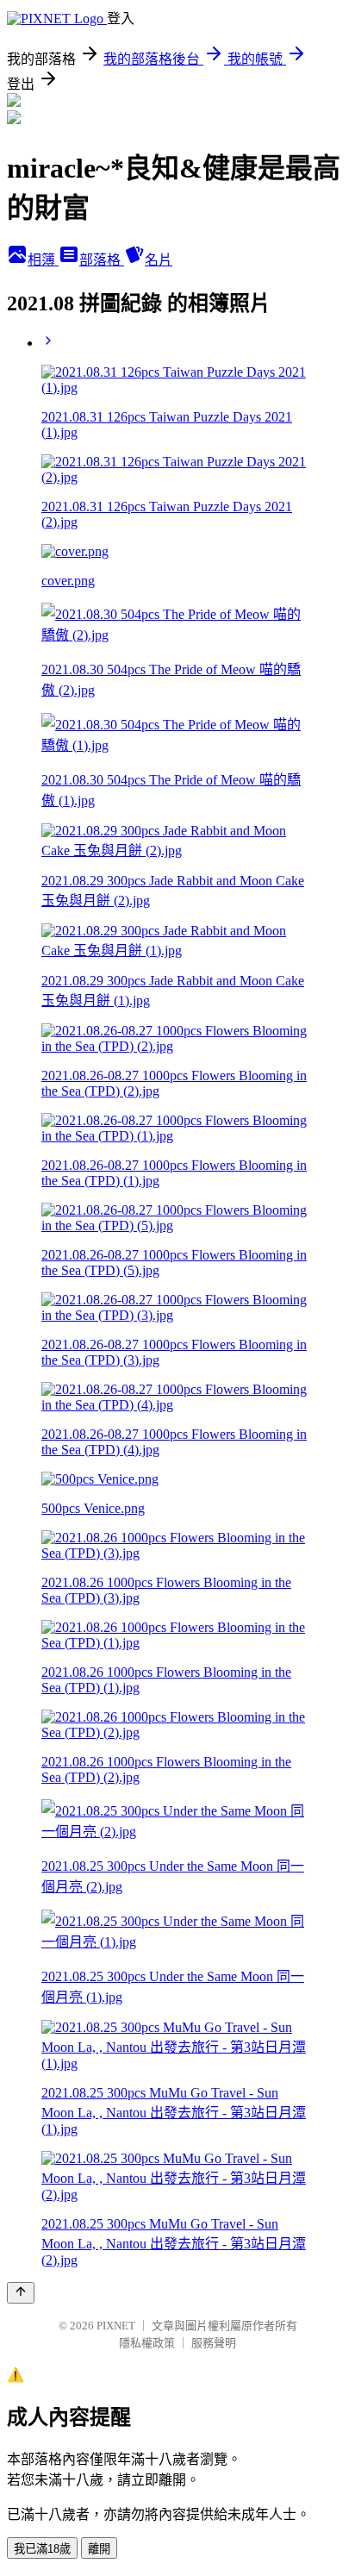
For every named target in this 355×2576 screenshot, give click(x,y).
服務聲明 (214, 2343)
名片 (159, 260)
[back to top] (21, 2293)
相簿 (43, 260)
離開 (99, 2549)
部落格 (102, 260)
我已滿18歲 (42, 2549)
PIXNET (116, 2326)
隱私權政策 (147, 2343)
